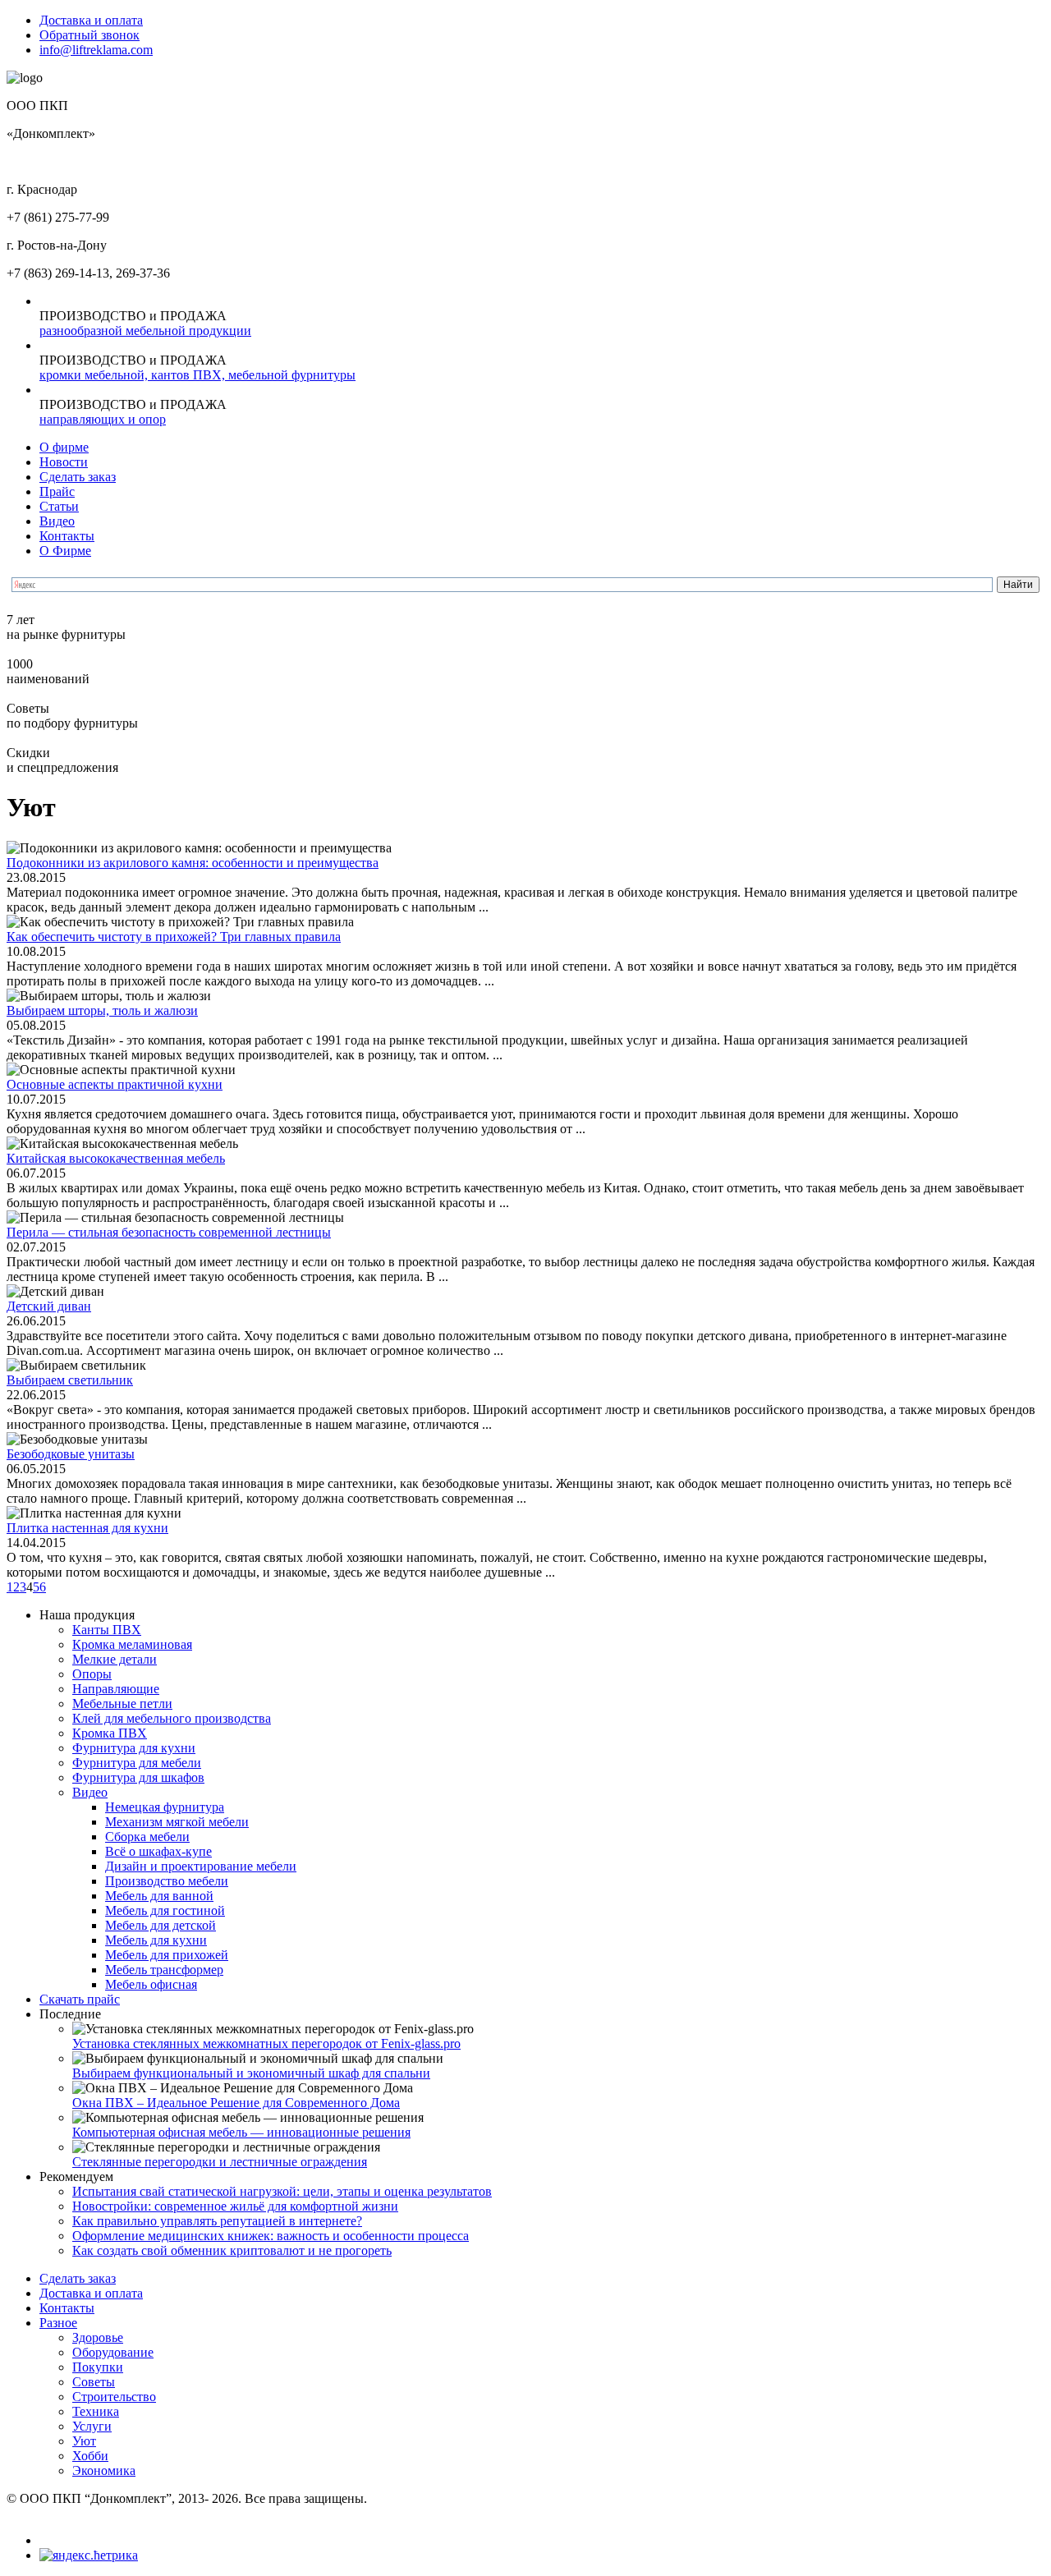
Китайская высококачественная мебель (116, 1158)
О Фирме (65, 551)
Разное (58, 2323)
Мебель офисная (151, 1984)
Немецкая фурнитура (165, 1807)
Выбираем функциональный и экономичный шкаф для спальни (251, 2073)
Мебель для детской (161, 1925)
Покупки (98, 2367)
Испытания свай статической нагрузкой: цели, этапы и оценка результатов (282, 2191)
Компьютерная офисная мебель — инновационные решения (241, 2132)
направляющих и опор (103, 419)
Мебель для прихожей (167, 1955)
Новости (64, 462)
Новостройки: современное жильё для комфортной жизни (235, 2206)
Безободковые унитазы (71, 1454)
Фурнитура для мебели (137, 1763)
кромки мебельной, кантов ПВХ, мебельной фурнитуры (197, 375)
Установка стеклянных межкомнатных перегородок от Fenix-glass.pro (266, 2043)
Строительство (114, 2397)
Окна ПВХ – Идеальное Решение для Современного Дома (236, 2103)
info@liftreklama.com (96, 50)
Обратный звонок (89, 35)
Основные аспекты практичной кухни (115, 1084)
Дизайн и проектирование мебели (201, 1866)
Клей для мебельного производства (172, 1718)
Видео (57, 521)
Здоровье (98, 2337)
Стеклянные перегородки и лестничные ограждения (220, 2162)
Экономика (104, 2470)
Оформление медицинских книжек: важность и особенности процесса (271, 2236)
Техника (96, 2411)
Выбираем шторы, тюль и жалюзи (102, 1010)
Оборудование (113, 2352)
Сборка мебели (147, 1837)
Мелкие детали (115, 1659)
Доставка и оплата (91, 20)
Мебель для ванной (159, 1896)
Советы (94, 2382)
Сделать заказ (78, 477)
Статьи (59, 506)
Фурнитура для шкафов (138, 1777)
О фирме (64, 447)
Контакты (67, 536)
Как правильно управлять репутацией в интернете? (217, 2221)
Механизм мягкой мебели (177, 1822)
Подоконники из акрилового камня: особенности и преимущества (193, 863)
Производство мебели (167, 1881)
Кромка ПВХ (110, 1733)
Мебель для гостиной (165, 1910)
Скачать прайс (80, 1999)
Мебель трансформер (164, 1970)
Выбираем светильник (70, 1380)
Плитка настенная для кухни (87, 1528)
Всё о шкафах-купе (158, 1851)
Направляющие (116, 1689)
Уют (84, 2441)
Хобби (90, 2456)
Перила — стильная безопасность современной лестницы (169, 1232)
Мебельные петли (122, 1704)
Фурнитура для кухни (134, 1748)
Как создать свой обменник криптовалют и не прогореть (232, 2250)
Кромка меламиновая (132, 1644)
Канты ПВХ (107, 1630)
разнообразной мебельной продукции (145, 331)
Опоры (92, 1674)
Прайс (57, 491)
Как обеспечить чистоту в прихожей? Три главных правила (174, 937)
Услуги (92, 2426)
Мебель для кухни (156, 1940)
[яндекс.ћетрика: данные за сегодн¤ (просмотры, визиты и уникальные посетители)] (89, 2555)
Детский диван (49, 1306)
